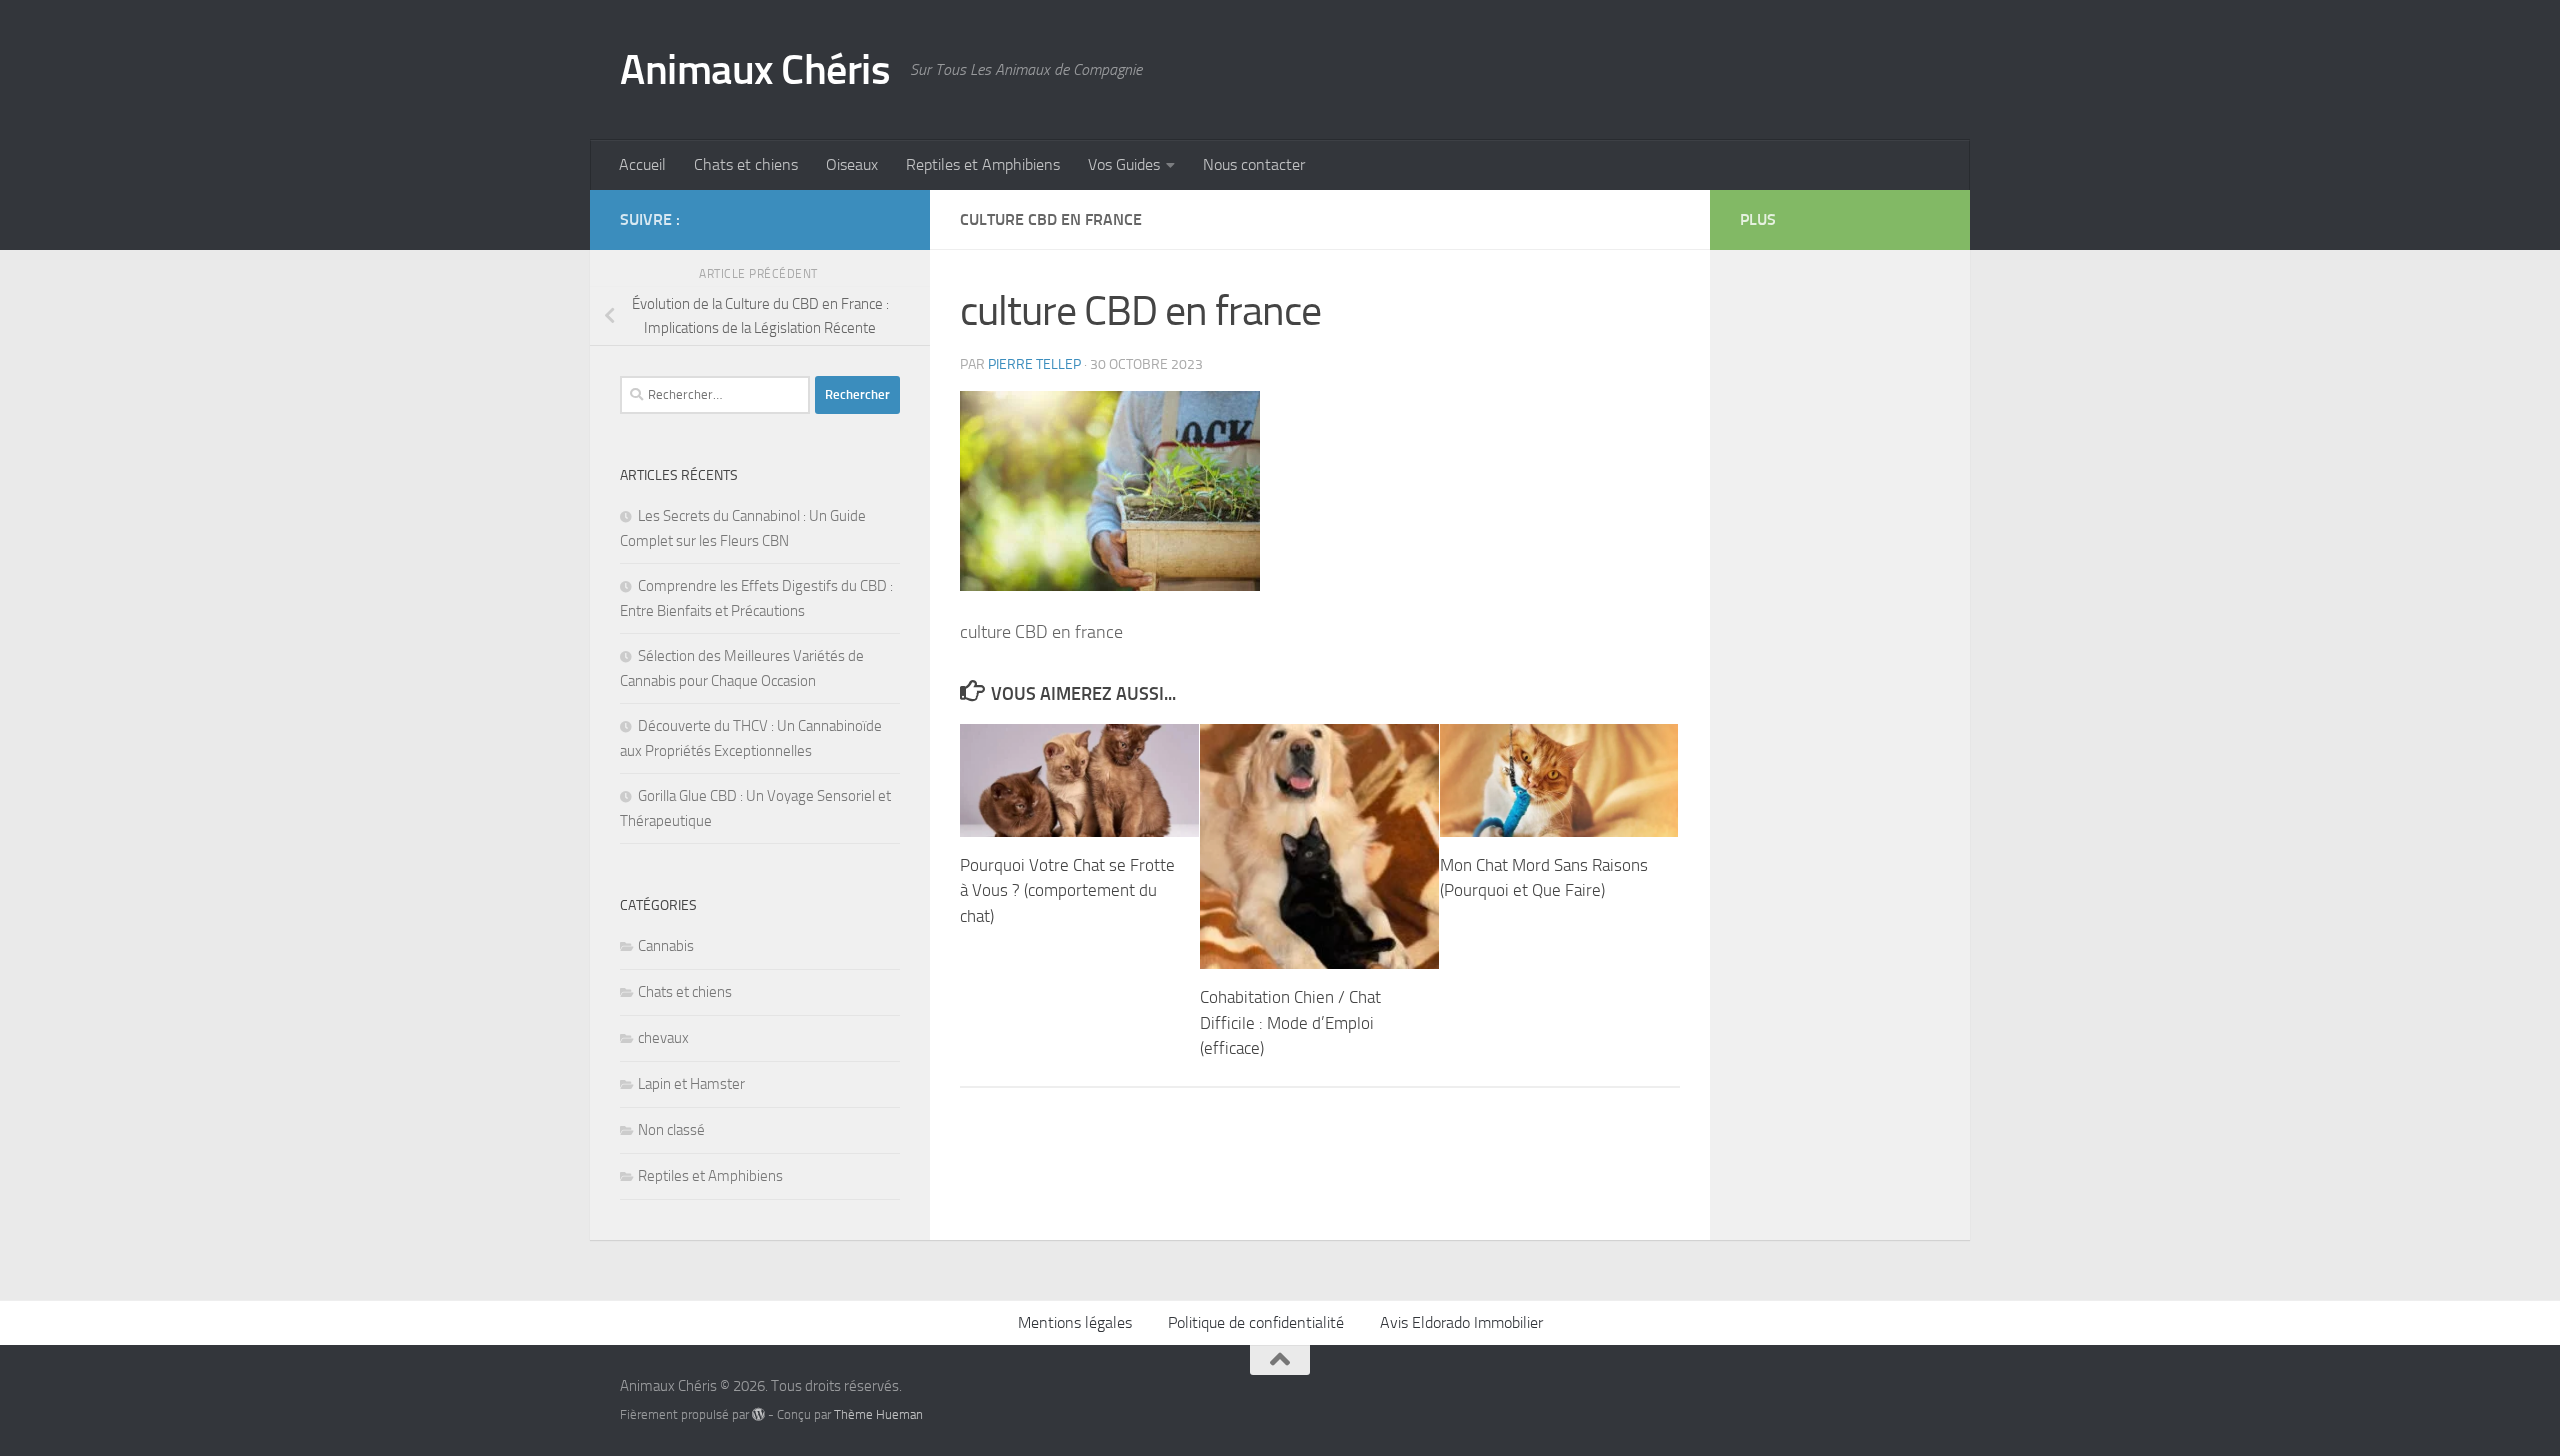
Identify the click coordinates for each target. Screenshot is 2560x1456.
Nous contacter (1254, 164)
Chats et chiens (746, 164)
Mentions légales (1075, 1322)
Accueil (642, 164)
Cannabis (666, 946)
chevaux (663, 1038)
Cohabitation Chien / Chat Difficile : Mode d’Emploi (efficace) (1290, 1022)
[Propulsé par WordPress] (758, 1414)
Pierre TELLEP (1034, 364)
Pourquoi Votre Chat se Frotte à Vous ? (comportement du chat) (1067, 890)
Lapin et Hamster (691, 1084)
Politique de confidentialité (1256, 1322)
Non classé (671, 1130)
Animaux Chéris (755, 70)
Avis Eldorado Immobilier (1461, 1322)
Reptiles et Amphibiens (983, 164)
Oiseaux (852, 164)
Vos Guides (1124, 164)
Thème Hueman (878, 1414)
